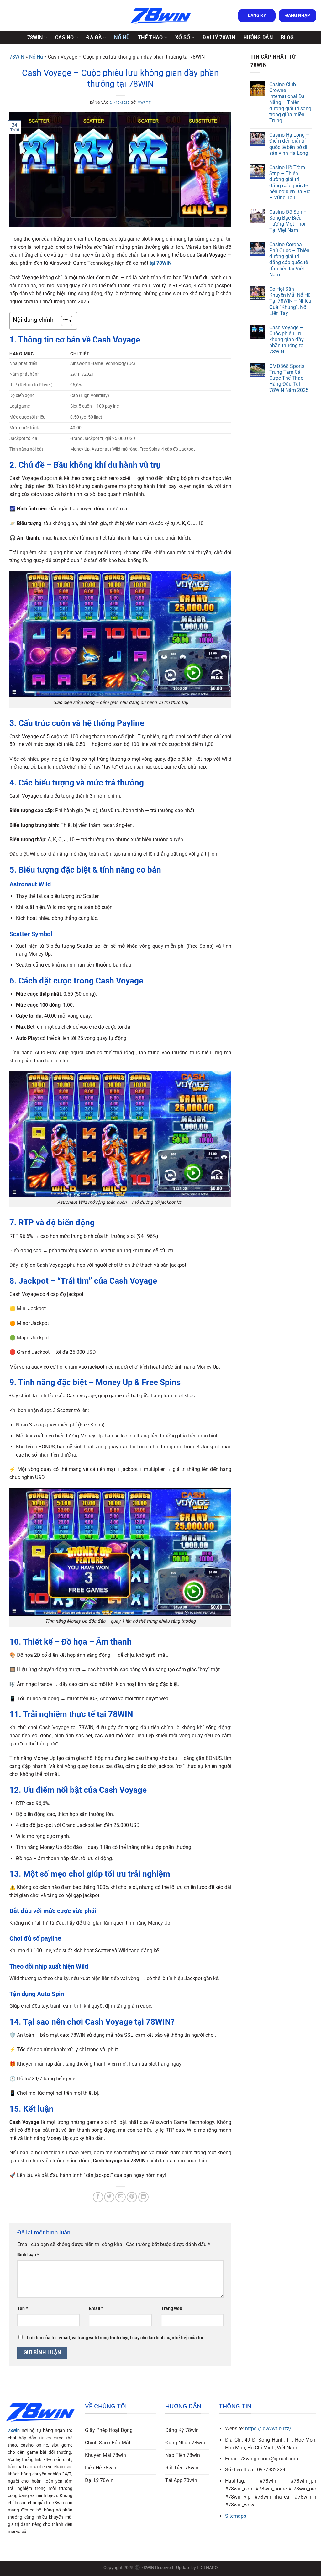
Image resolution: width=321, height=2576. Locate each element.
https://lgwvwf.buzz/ (268, 2429)
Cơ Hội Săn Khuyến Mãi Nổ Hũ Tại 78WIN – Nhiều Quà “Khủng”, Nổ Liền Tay (290, 301)
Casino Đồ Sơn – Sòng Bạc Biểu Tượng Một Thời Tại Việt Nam (288, 221)
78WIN (35, 37)
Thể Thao (150, 37)
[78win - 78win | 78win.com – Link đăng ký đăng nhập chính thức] (160, 16)
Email (96, 2309)
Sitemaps (236, 2516)
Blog (287, 37)
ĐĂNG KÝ (257, 15)
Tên (22, 2309)
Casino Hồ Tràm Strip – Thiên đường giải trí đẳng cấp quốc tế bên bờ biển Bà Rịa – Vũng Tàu (290, 183)
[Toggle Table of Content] (63, 321)
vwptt (144, 103)
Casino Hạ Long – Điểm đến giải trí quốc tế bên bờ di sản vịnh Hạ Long (289, 144)
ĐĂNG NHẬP (298, 15)
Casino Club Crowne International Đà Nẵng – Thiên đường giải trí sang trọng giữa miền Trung (290, 102)
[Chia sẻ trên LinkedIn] (143, 2197)
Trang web (172, 2309)
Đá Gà (94, 37)
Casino (65, 37)
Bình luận (28, 2255)
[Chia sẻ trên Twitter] (109, 2197)
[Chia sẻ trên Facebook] (98, 2197)
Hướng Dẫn (258, 37)
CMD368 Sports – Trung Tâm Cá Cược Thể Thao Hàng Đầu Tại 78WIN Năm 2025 (289, 378)
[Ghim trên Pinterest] (132, 2197)
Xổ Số (183, 37)
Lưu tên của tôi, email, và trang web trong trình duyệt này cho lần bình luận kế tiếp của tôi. (116, 2338)
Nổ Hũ (122, 37)
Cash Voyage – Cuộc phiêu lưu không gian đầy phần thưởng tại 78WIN (287, 340)
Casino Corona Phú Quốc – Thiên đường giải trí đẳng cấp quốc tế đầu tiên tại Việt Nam (289, 260)
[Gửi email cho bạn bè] (121, 2197)
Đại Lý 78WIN (219, 37)
